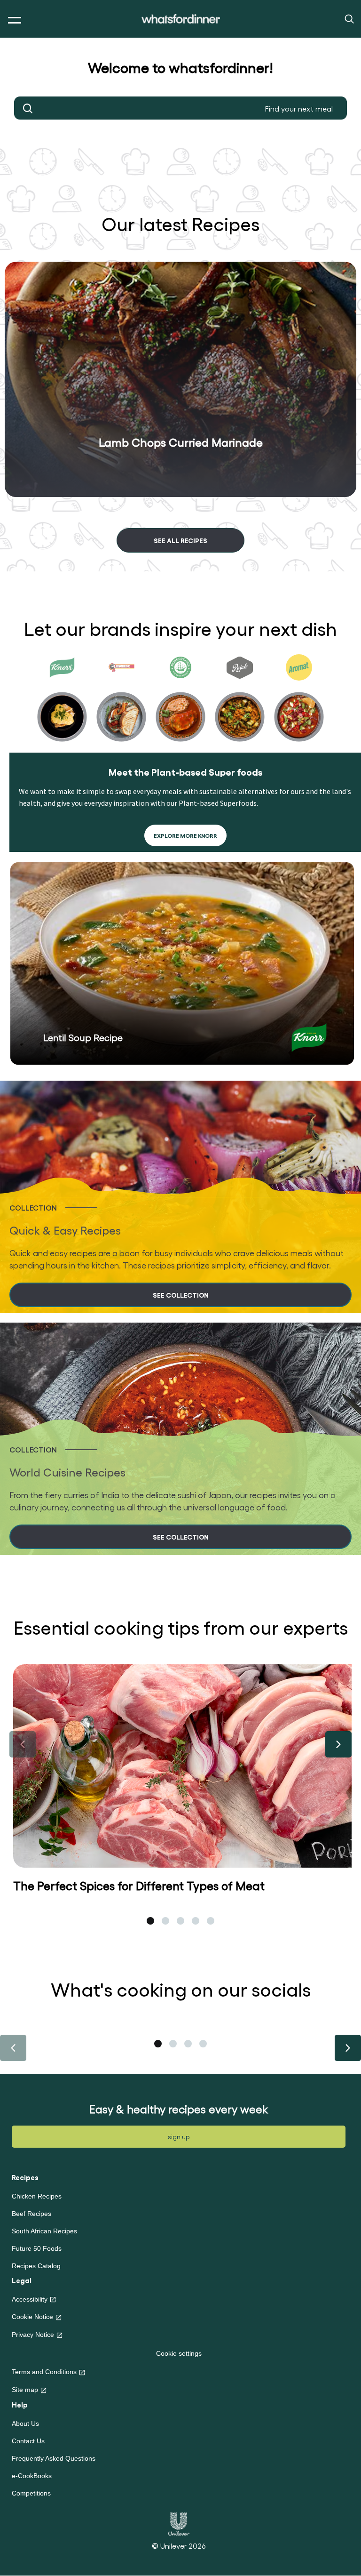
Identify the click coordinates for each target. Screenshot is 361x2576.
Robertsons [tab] (180, 700)
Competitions (31, 2493)
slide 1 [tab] (150, 1921)
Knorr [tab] (62, 700)
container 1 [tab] (158, 2044)
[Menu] (12, 20)
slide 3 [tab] (180, 1921)
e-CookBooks (32, 2476)
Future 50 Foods (37, 2248)
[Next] (338, 1744)
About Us (25, 2424)
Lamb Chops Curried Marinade (181, 442)
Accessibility (30, 2299)
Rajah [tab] (240, 700)
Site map (25, 2390)
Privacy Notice (33, 2335)
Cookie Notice (32, 2317)
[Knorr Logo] (309, 1038)
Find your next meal (28, 108)
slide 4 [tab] (196, 1921)
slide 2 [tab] (165, 1921)
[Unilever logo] (179, 2523)
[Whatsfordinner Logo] (181, 19)
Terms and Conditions (44, 2372)
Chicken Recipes (37, 2196)
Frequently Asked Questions (54, 2458)
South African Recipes (44, 2231)
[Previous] (23, 1744)
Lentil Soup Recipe (83, 1037)
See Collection (181, 1295)
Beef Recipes (31, 2214)
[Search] (349, 18)
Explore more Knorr (185, 835)
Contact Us (28, 2441)
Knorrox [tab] (121, 700)
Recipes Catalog (36, 2266)
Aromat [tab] (299, 700)
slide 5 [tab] (211, 1921)
